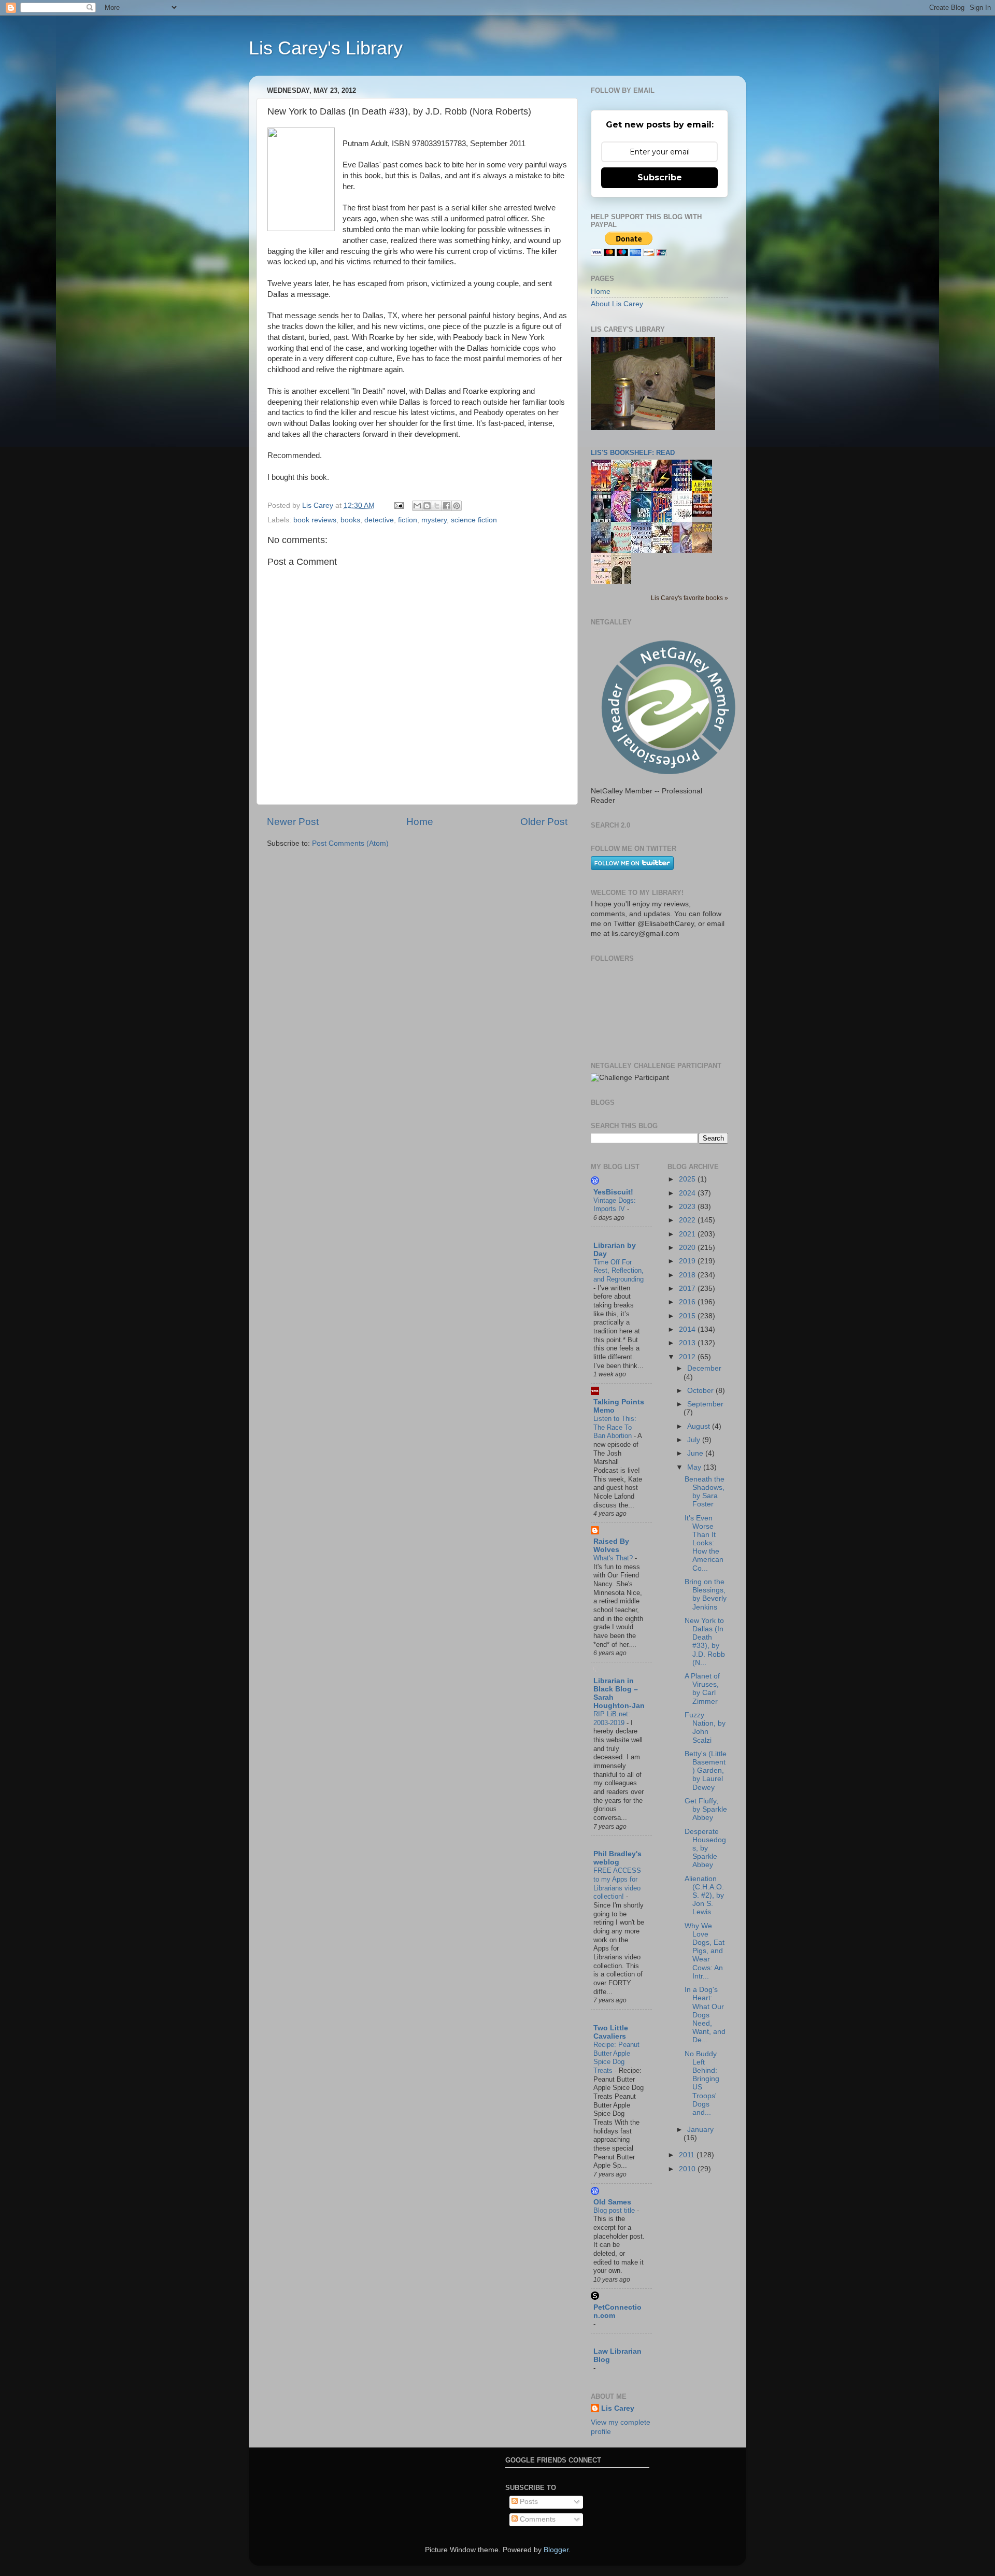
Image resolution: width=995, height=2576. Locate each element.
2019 (688, 1261)
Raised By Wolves (611, 1546)
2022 (688, 1220)
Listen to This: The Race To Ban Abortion (615, 1427)
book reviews (315, 520)
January (700, 2130)
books (350, 520)
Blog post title (615, 2210)
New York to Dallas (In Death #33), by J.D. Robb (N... (705, 1642)
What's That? (614, 1558)
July (695, 1440)
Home (420, 822)
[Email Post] (398, 506)
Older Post (544, 822)
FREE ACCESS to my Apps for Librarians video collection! (617, 1883)
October (701, 1391)
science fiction (474, 520)
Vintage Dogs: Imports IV (615, 1205)
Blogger (556, 2550)
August (700, 1426)
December (704, 1368)
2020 (688, 1248)
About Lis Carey (617, 304)
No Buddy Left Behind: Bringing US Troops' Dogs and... (702, 2083)
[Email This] (417, 506)
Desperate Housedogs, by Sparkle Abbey (705, 1848)
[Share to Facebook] (447, 506)
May (695, 1467)
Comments (537, 2519)
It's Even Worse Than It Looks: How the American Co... (704, 1543)
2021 (688, 1234)
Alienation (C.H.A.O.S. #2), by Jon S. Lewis (704, 1896)
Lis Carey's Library (326, 48)
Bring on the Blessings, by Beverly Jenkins (706, 1595)
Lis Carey (618, 2408)
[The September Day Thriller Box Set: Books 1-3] (705, 514)
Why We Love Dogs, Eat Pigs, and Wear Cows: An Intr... (705, 1951)
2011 (688, 2155)
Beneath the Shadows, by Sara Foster (705, 1492)
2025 (688, 1179)
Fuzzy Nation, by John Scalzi (705, 1728)
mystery (434, 520)
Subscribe (660, 177)
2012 (688, 1357)
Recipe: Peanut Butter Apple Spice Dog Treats (616, 2058)
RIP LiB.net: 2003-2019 (612, 1718)
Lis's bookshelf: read (633, 453)
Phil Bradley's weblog (617, 1858)
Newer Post (293, 822)
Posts (528, 2502)
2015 (688, 1316)
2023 (688, 1207)
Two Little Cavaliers (611, 2032)
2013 (688, 1343)
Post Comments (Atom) (350, 843)
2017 (688, 1289)
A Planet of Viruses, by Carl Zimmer (702, 1689)
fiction (408, 520)
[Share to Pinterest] (457, 506)
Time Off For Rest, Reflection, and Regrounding (619, 1271)
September (705, 1404)
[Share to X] (437, 506)
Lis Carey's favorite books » (690, 598)
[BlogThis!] (427, 506)
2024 (688, 1193)
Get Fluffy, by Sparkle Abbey (706, 1809)
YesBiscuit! (613, 1192)
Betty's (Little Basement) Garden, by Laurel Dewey (706, 1771)
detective (379, 520)
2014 (688, 1329)
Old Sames (612, 2202)
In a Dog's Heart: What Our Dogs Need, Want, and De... (705, 2015)
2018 (688, 1275)
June (696, 1453)
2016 (688, 1302)
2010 (688, 2169)
